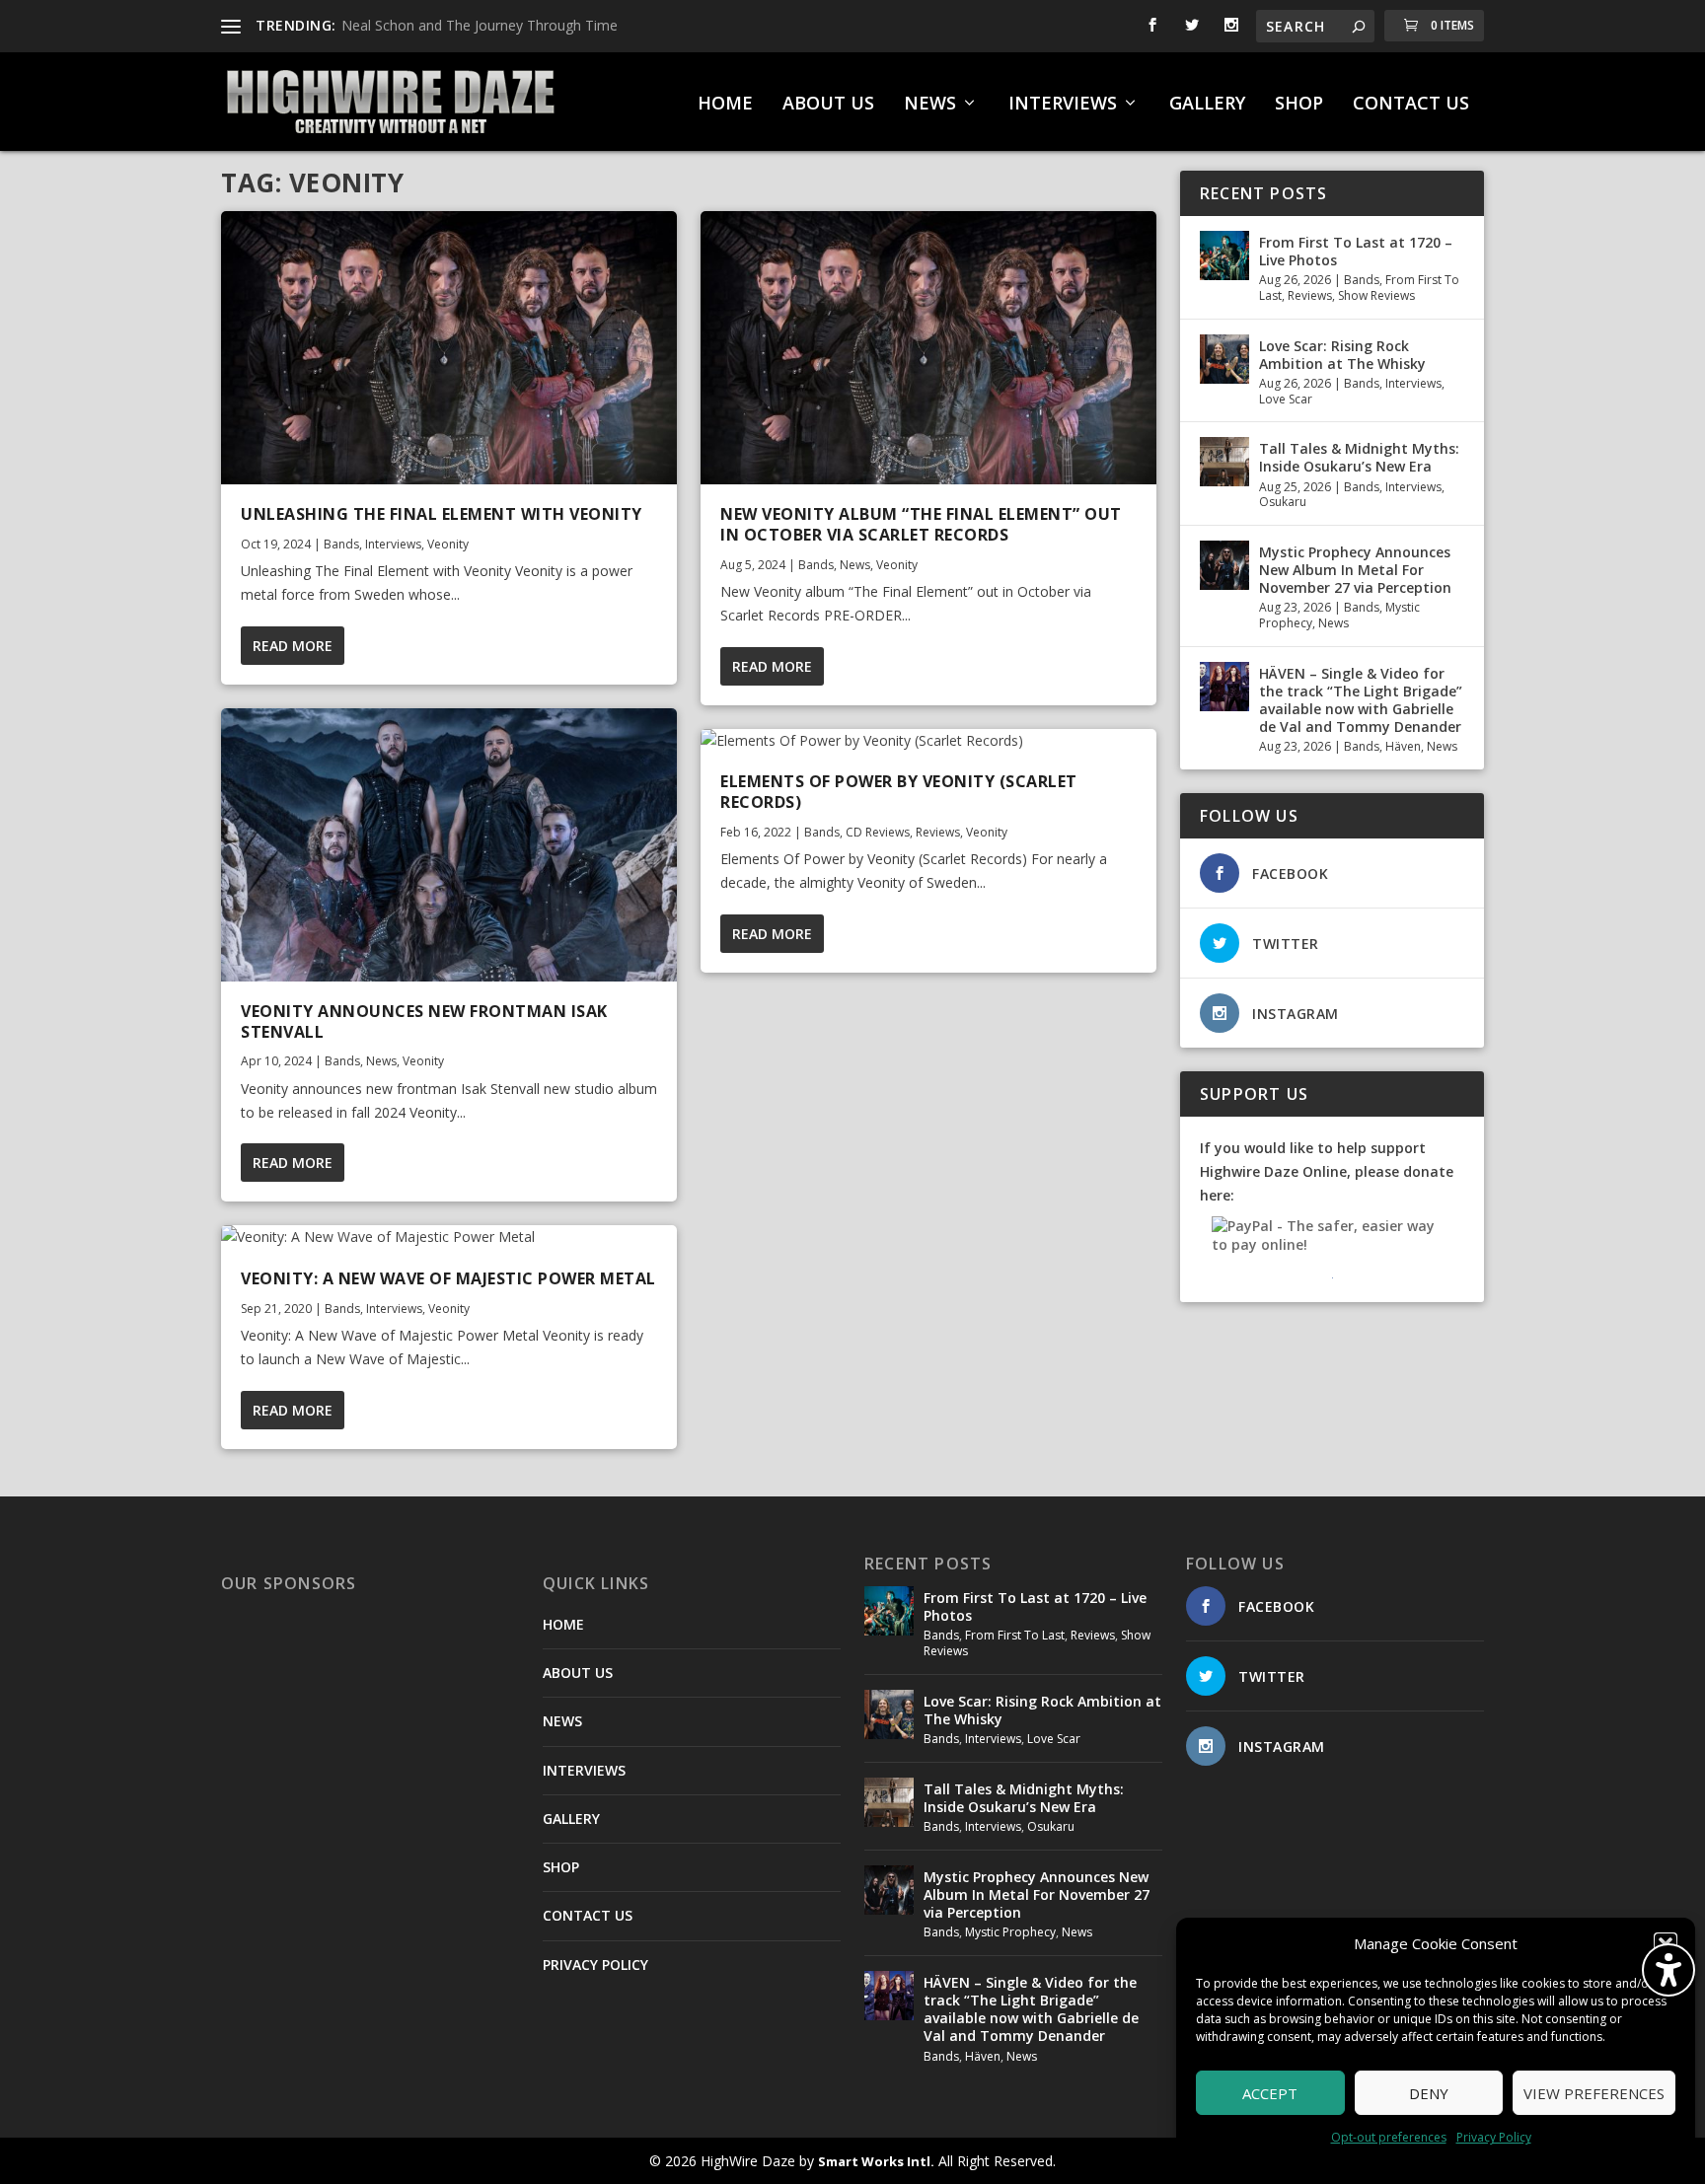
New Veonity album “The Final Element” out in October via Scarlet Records (921, 524)
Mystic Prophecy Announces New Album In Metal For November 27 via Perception (1355, 570)
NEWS (930, 105)
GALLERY (1207, 105)
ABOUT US (828, 105)
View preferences (1594, 2093)
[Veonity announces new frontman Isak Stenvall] (449, 845)
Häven (1403, 746)
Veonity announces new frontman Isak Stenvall (424, 1021)
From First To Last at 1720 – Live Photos (1356, 251)
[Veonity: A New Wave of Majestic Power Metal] (449, 1237)
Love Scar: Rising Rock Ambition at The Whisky (1342, 355)
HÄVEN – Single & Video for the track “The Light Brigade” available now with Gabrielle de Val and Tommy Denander (1361, 700)
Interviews (393, 544)
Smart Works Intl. (876, 2161)
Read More (293, 646)
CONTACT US (1411, 105)
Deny (1429, 2093)
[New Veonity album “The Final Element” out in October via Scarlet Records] (928, 348)
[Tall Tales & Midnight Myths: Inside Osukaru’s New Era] (1224, 462)
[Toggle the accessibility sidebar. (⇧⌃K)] (1668, 1970)
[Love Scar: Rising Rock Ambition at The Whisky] (1224, 359)
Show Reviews (1376, 295)
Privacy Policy (1494, 2137)
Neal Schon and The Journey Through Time (480, 25)
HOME (725, 105)
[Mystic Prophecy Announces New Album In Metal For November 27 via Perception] (1224, 565)
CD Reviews (878, 832)
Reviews (938, 832)
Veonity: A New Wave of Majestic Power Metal (448, 1278)
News (381, 1061)
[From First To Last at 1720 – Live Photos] (1224, 255)
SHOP (1299, 105)
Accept (1270, 2093)
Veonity (448, 544)
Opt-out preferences (1389, 2137)
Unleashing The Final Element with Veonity (442, 514)
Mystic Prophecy (1010, 1932)
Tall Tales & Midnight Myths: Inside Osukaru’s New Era (1359, 457)
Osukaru (1283, 502)
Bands (341, 544)
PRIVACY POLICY (595, 1965)
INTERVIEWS (1063, 105)
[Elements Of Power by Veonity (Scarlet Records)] (928, 741)
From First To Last (1015, 1635)
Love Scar (1286, 399)
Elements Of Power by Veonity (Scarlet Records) (899, 792)
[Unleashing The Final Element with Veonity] (449, 348)
